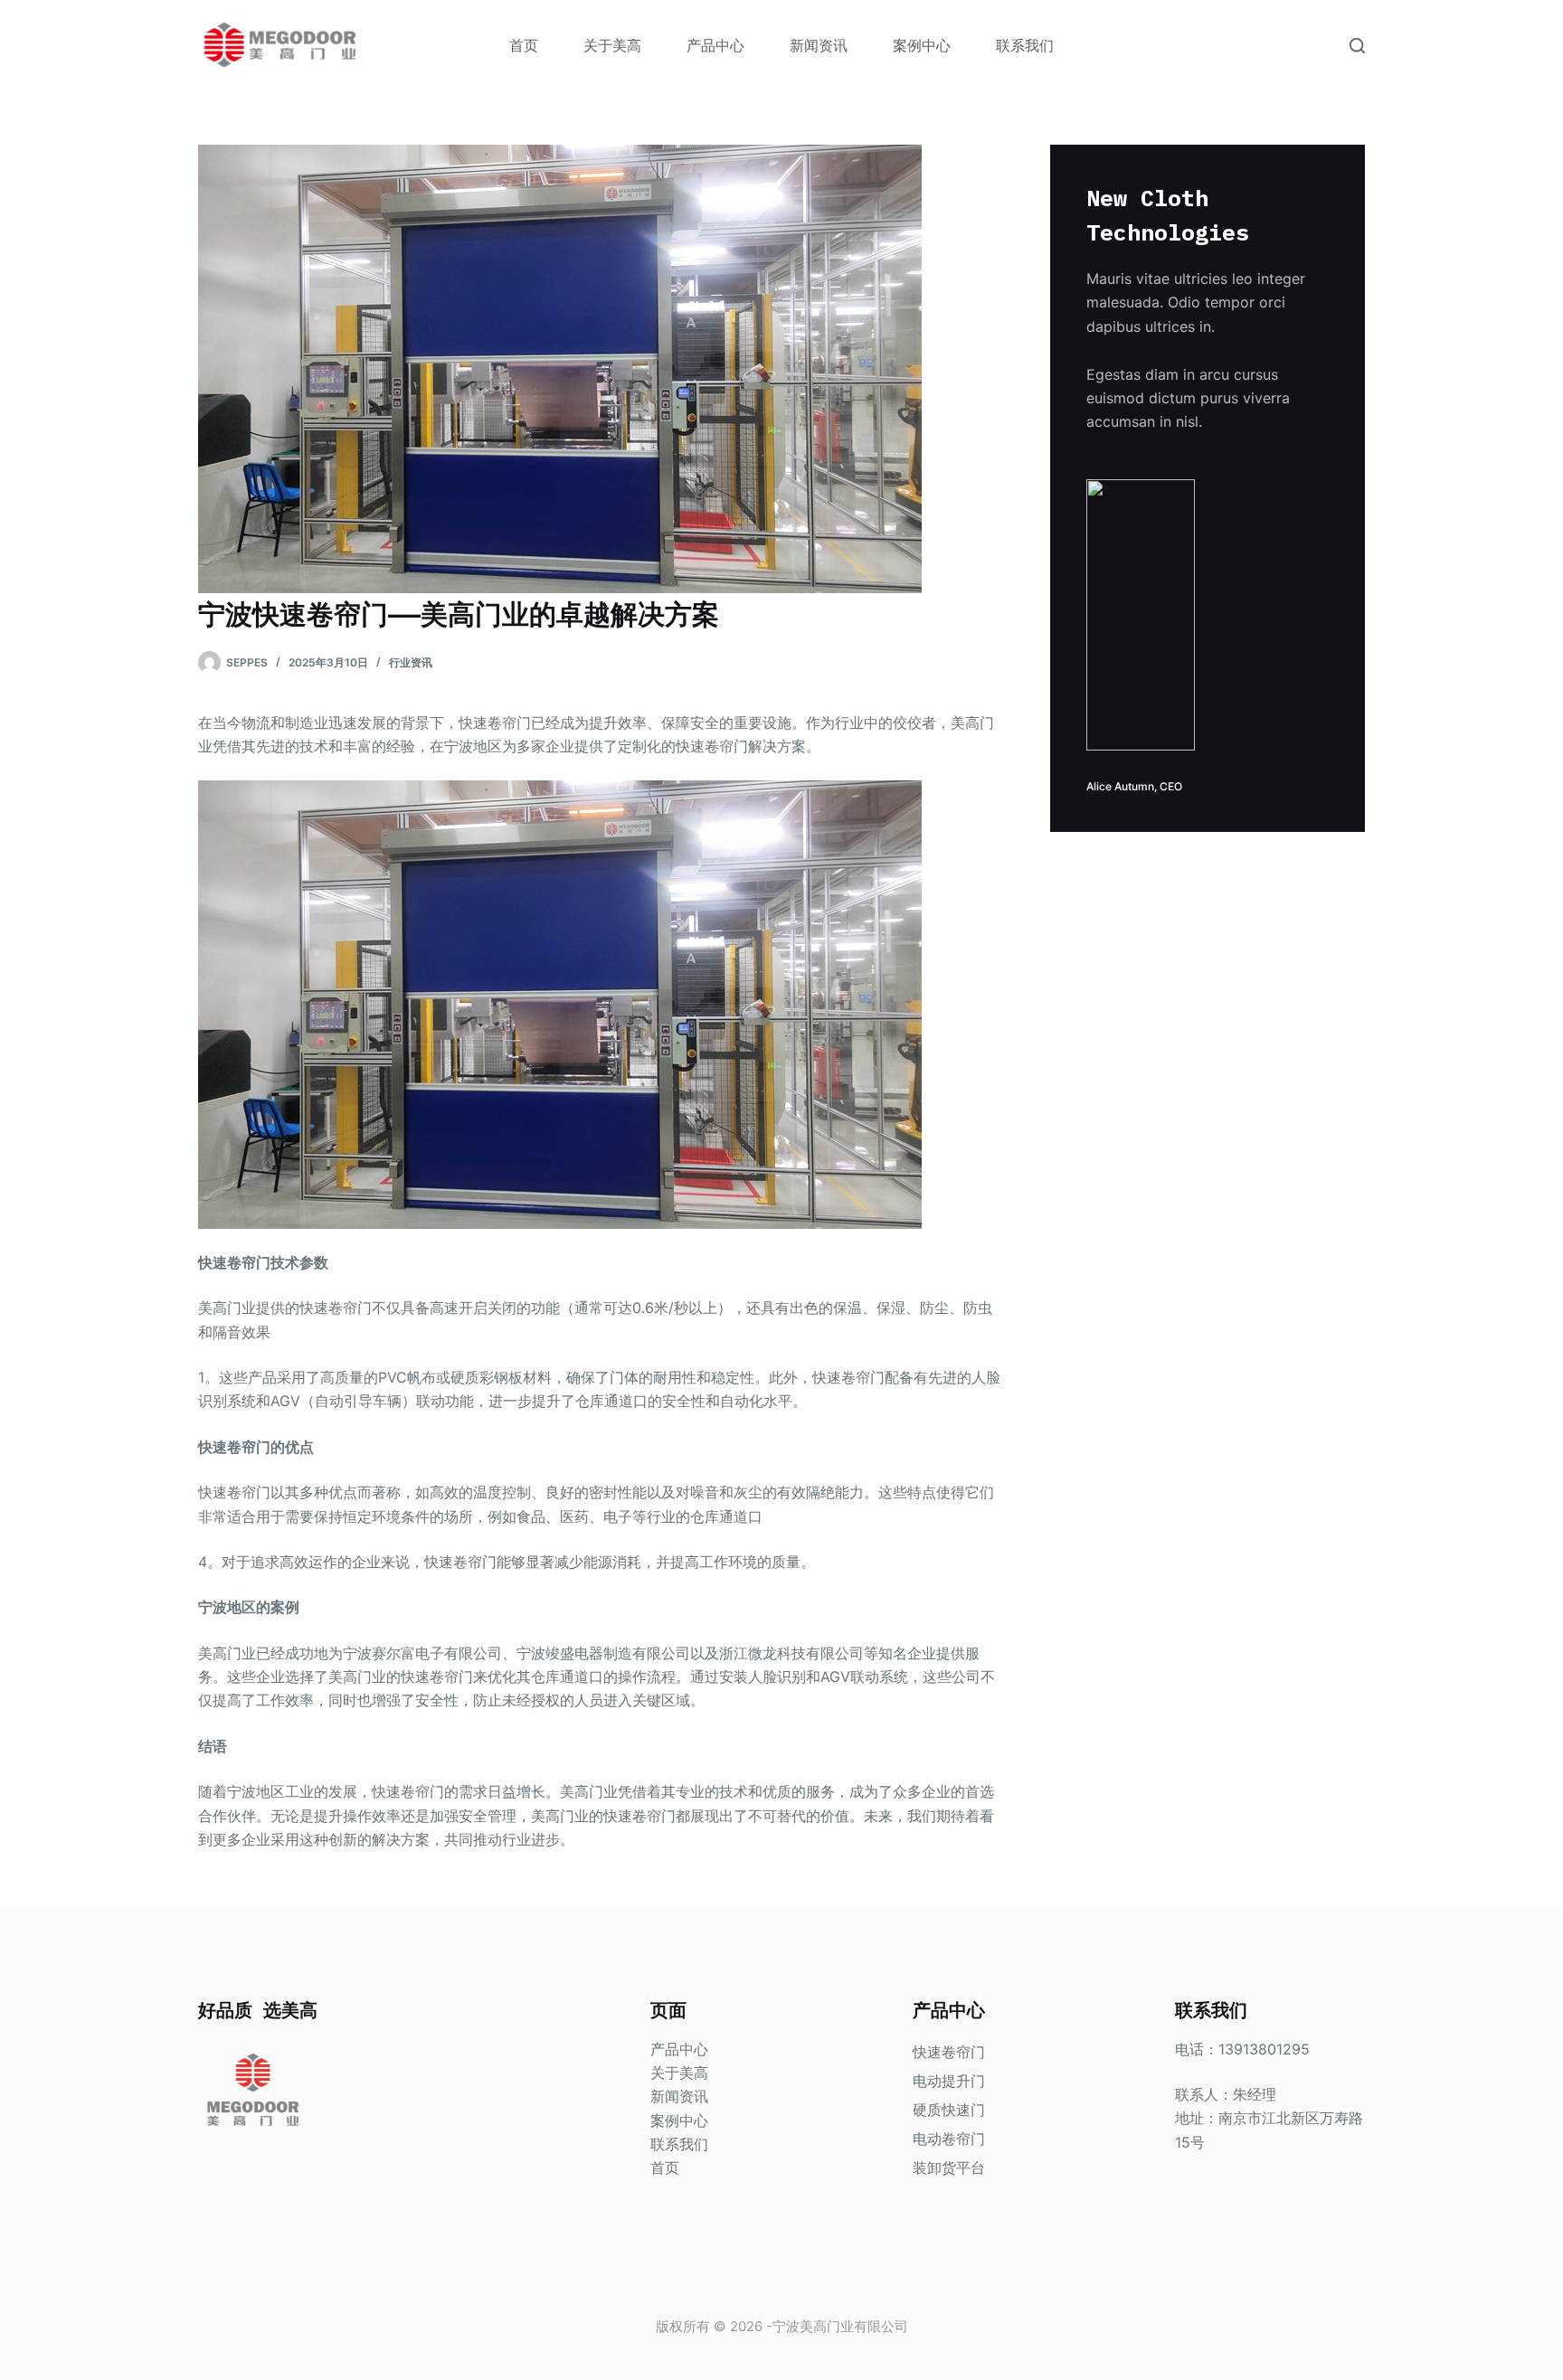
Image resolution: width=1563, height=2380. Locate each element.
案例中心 (922, 45)
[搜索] (1357, 46)
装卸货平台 (949, 2167)
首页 (524, 45)
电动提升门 (949, 2081)
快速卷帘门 (949, 2052)
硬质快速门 (949, 2110)
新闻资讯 (819, 45)
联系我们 (1025, 45)
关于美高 (612, 45)
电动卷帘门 (949, 2139)
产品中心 (715, 45)
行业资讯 (411, 662)
